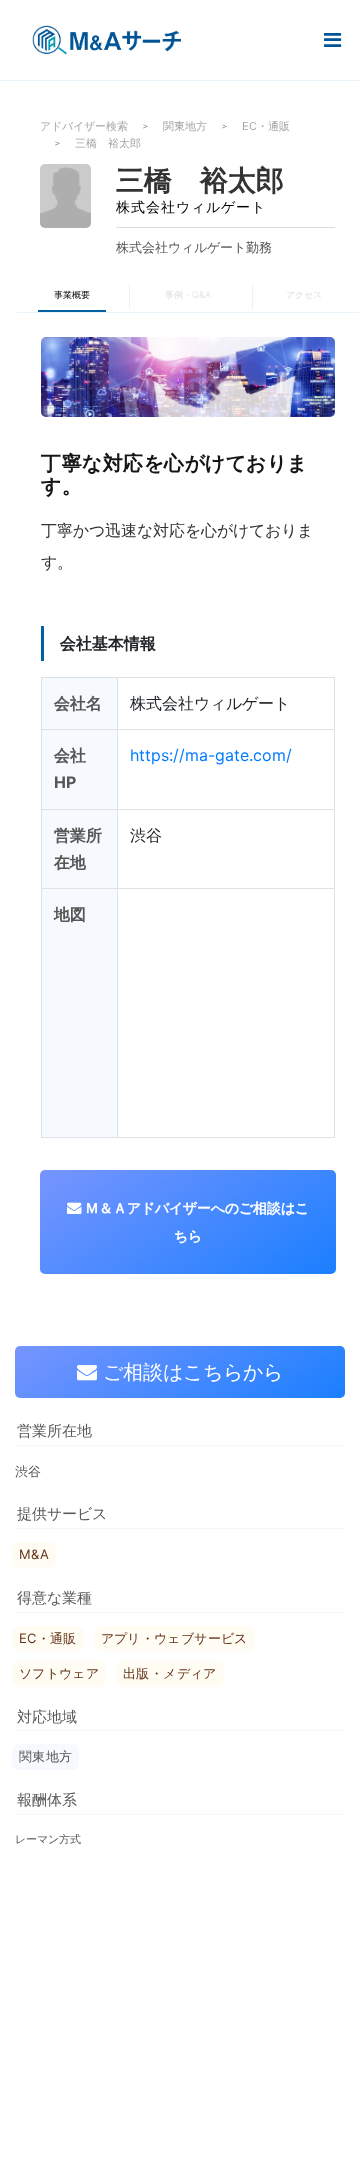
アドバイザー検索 (84, 126)
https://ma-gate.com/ (211, 755)
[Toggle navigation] (332, 40)
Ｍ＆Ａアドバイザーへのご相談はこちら (195, 1221)
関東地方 (185, 126)
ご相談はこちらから (190, 1372)
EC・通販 (266, 126)
